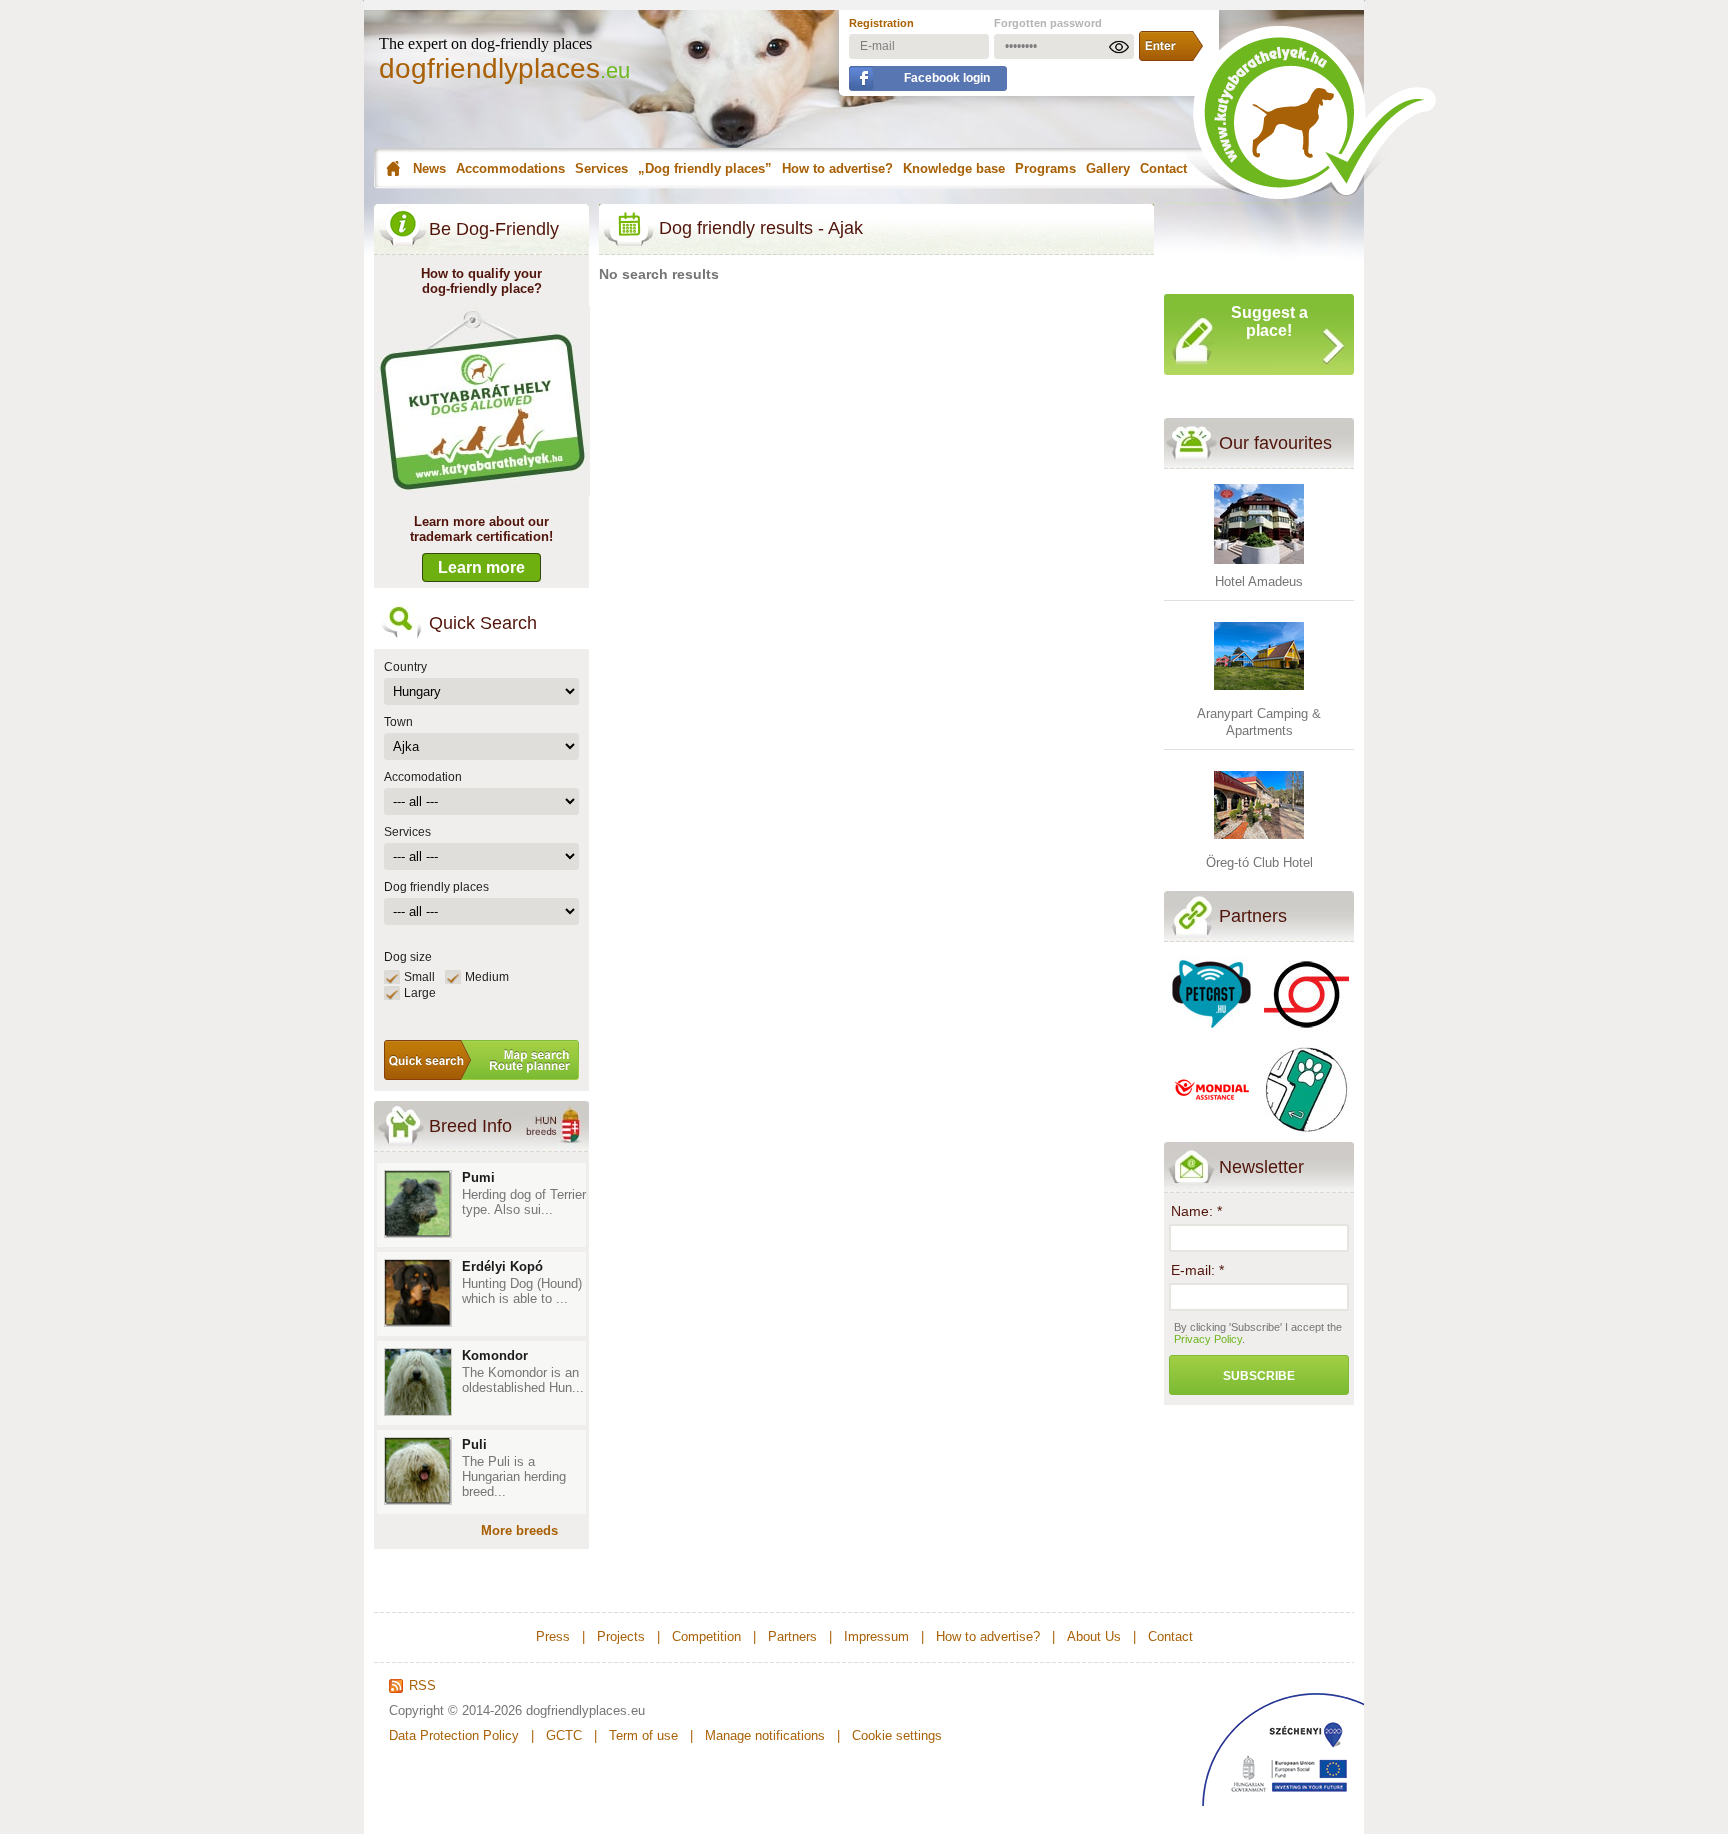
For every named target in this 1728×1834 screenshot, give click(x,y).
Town (398, 722)
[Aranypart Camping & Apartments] (1259, 696)
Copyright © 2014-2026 (455, 1710)
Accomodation (423, 777)
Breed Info (470, 1126)
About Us (1094, 1636)
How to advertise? (837, 168)
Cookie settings (897, 1735)
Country (405, 667)
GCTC (564, 1735)
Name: (1196, 1211)
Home (390, 169)
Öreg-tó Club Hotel (1259, 862)
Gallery (1108, 168)
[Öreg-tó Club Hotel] (1259, 845)
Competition (706, 1636)
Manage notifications (765, 1735)
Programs (1045, 168)
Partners (1253, 916)
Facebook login (947, 78)
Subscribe (1259, 1376)
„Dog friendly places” (705, 168)
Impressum (876, 1636)
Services (601, 168)
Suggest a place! (1269, 321)
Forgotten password (1048, 23)
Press (553, 1636)
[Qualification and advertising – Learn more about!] (482, 491)
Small (419, 977)
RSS (422, 1686)
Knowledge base (954, 168)
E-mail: (1197, 1270)
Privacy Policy (1208, 1339)
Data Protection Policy (454, 1735)
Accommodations (510, 168)
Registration (881, 23)
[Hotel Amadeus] (1259, 564)
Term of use (643, 1735)
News (429, 168)
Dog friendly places (436, 887)
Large (420, 993)
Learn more (481, 567)
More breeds (519, 1530)
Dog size (408, 957)
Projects (621, 1636)
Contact (1163, 168)
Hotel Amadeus (1259, 581)
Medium (487, 977)
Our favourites (1275, 443)
